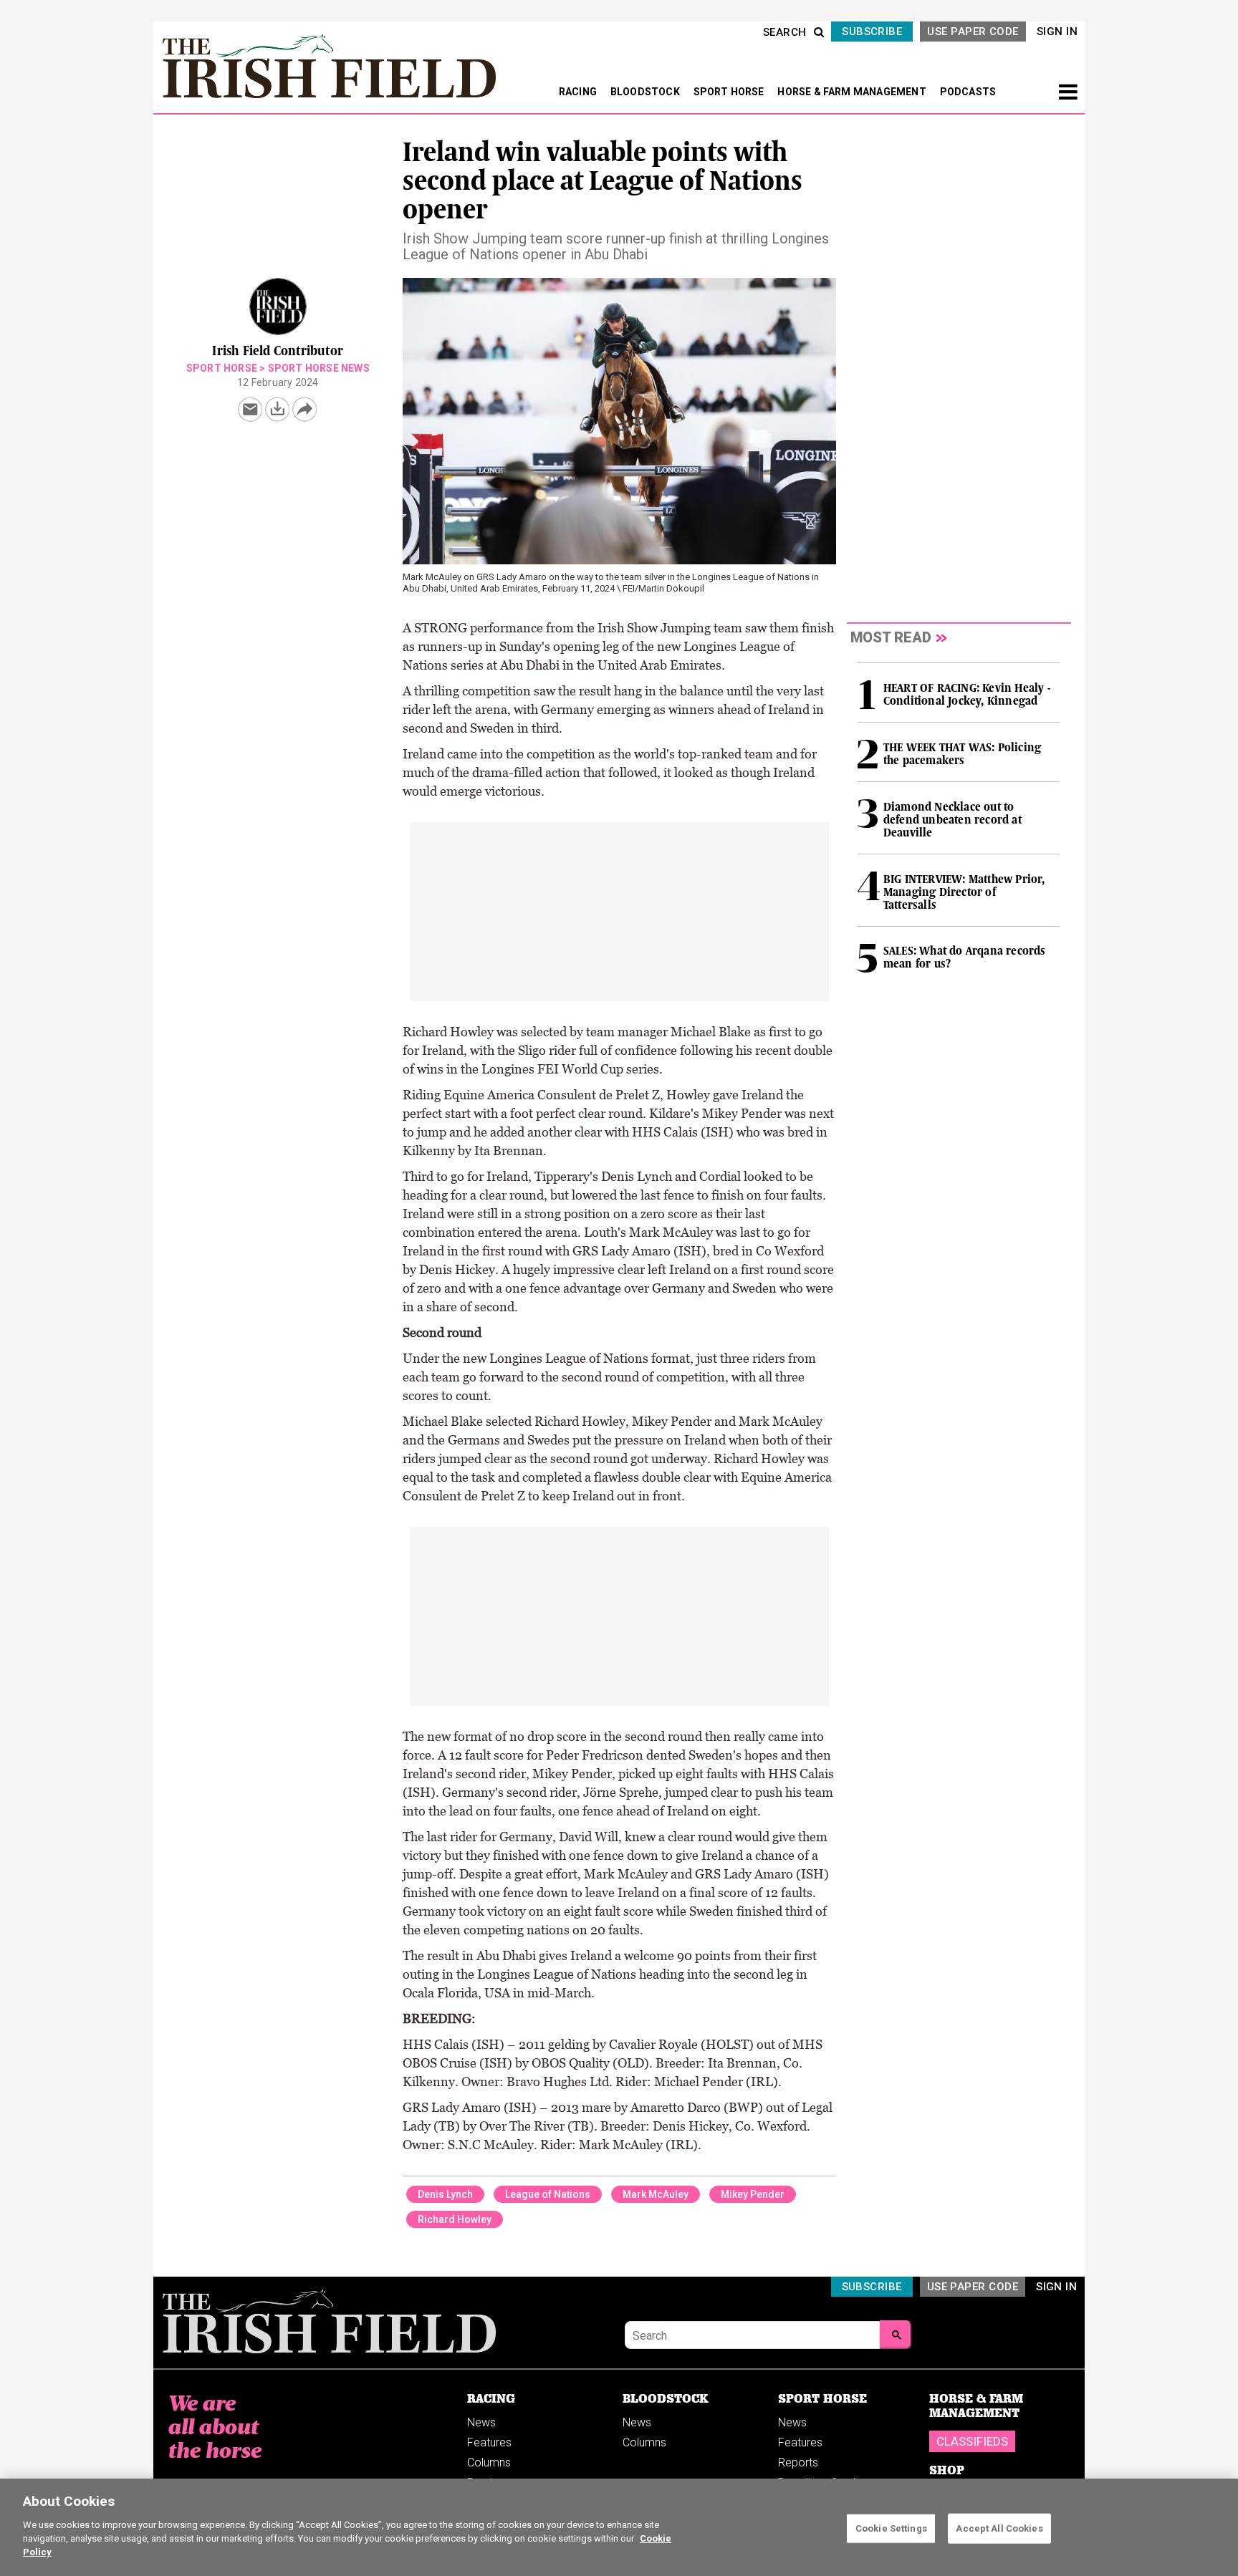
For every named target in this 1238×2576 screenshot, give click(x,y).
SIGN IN (1057, 32)
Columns (489, 2462)
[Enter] (896, 2335)
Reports (798, 2462)
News (481, 2422)
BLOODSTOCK (646, 92)
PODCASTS (968, 92)
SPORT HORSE (730, 92)
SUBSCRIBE (872, 32)
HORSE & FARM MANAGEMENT (853, 92)
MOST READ (891, 637)
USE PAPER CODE (973, 32)
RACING (579, 92)
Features (489, 2442)
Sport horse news (319, 368)
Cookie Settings (891, 2528)
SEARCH (785, 32)
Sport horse (222, 368)
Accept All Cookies (999, 2528)
